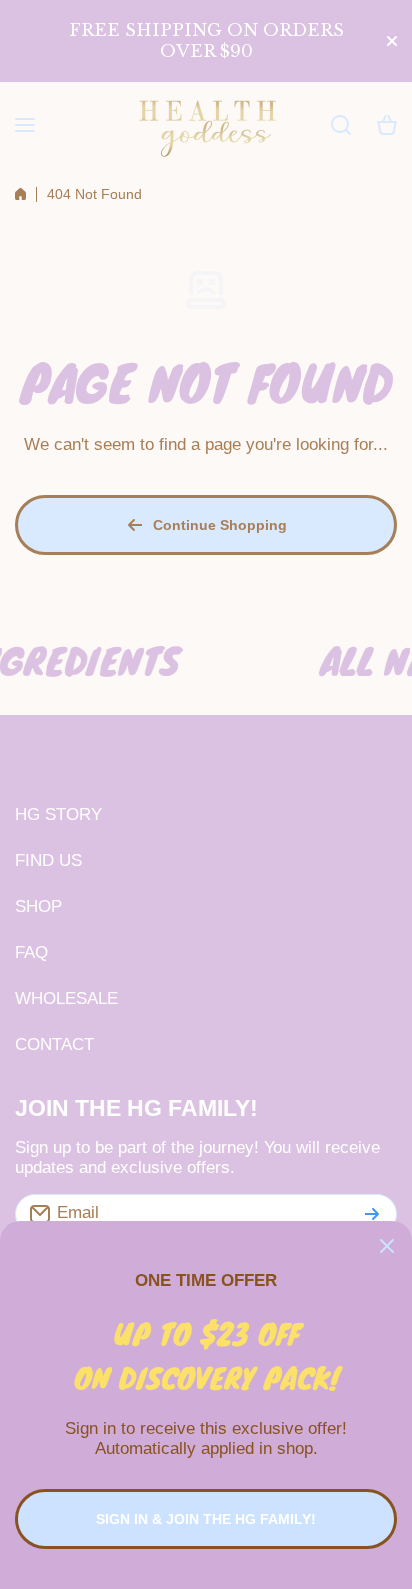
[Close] (387, 1246)
